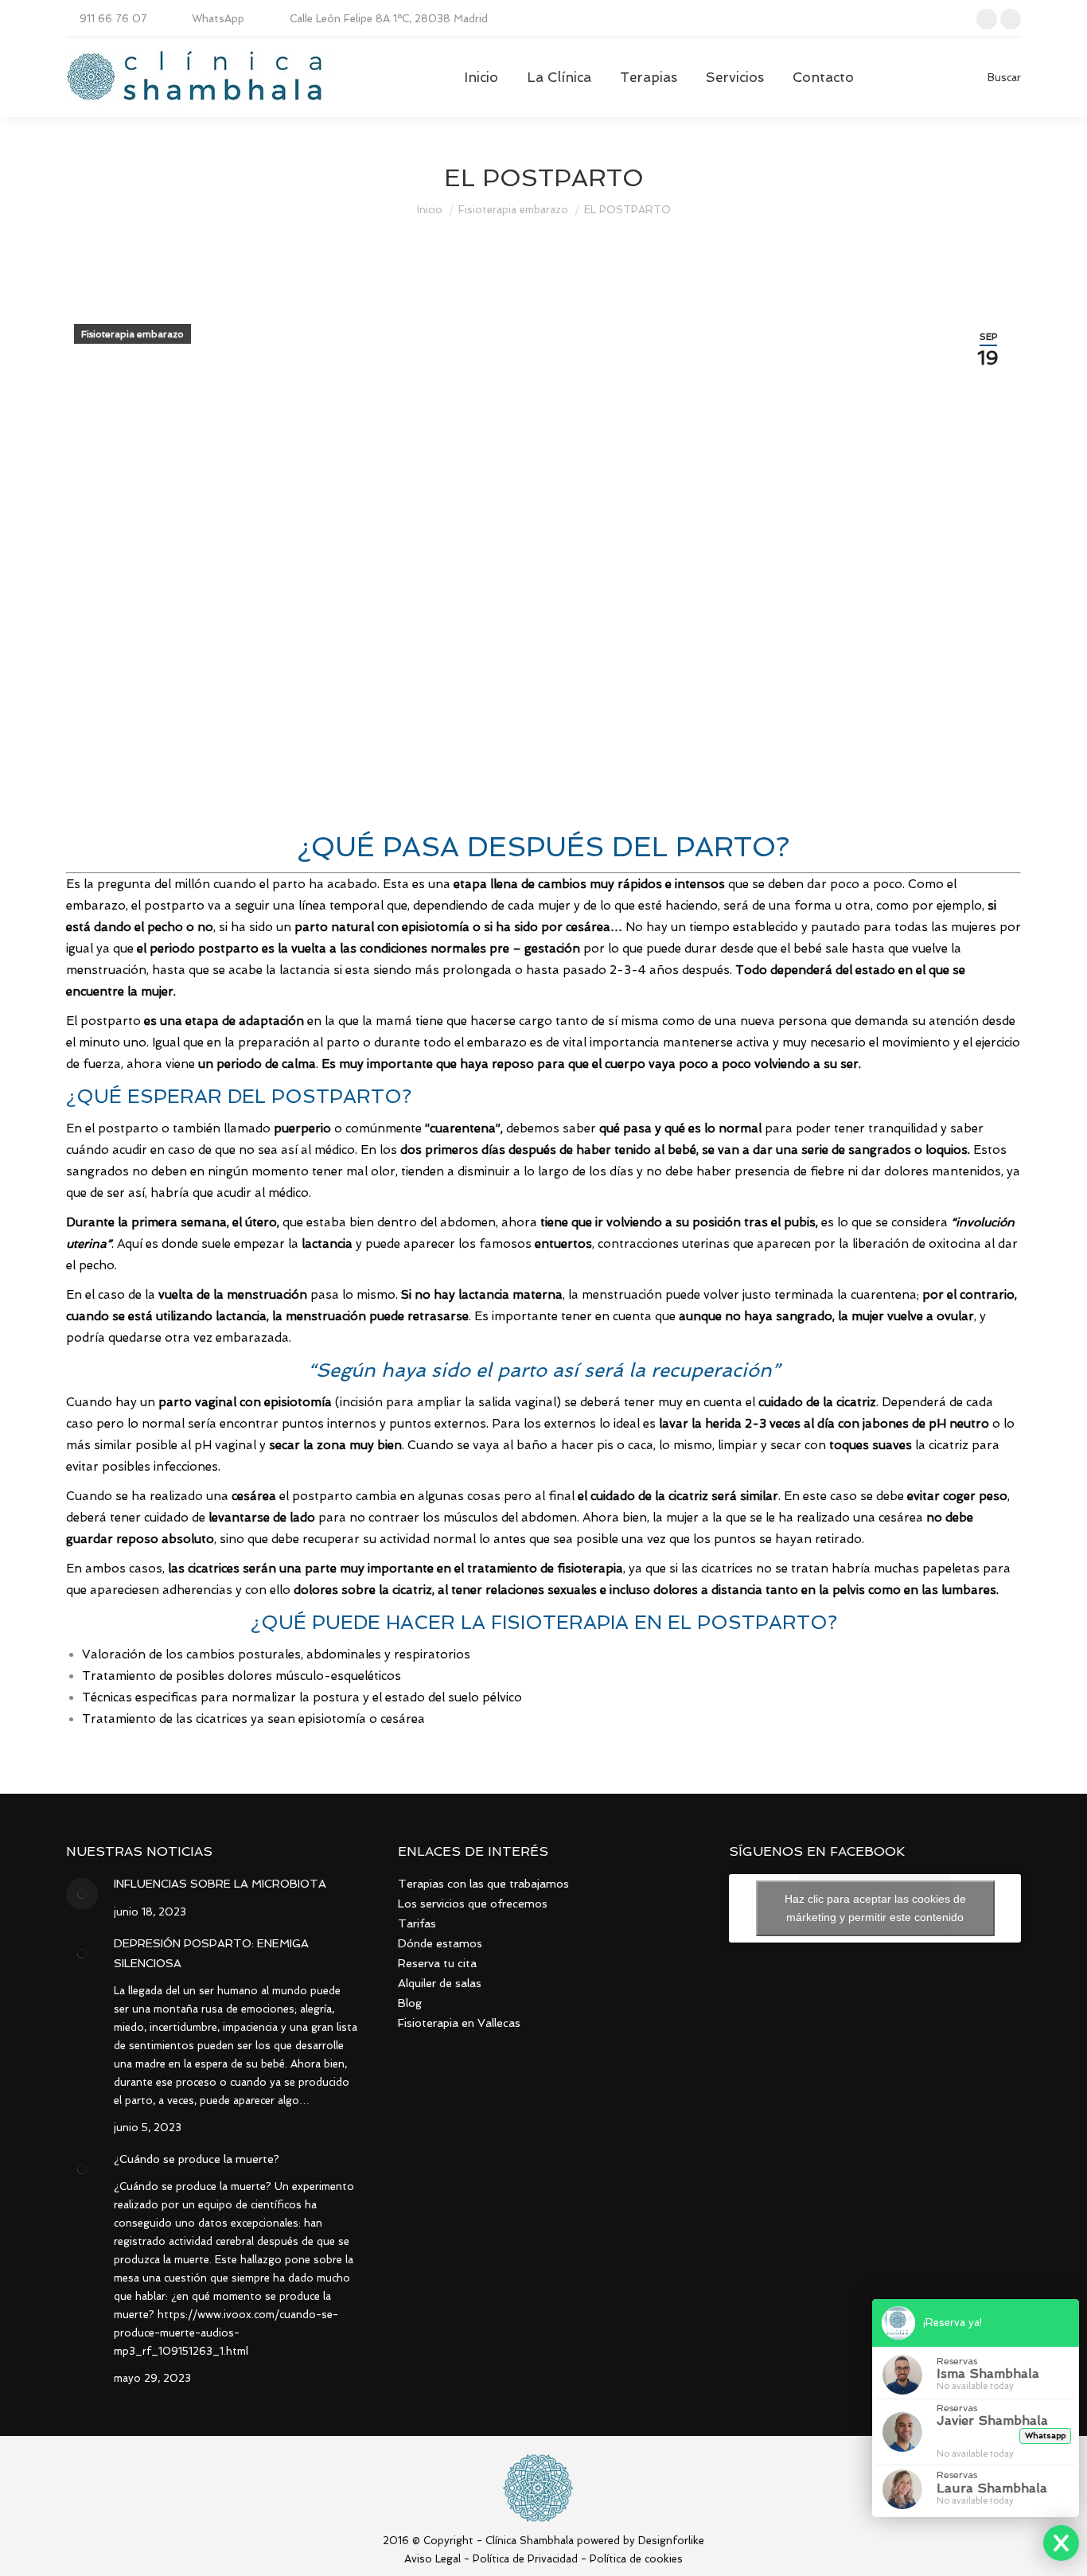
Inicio (430, 210)
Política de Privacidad (525, 2559)
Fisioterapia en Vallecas (459, 2023)
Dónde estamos (440, 1943)
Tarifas (417, 1923)
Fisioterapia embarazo (513, 210)
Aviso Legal (432, 2559)
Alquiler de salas (440, 1983)
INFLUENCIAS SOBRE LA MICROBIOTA (220, 1884)
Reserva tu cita (437, 1963)
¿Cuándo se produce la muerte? (197, 2159)
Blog (410, 2003)
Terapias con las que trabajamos (483, 1884)
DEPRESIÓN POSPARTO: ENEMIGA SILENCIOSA (211, 1953)
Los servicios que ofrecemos (473, 1904)
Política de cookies (636, 2559)
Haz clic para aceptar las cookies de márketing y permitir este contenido (875, 1908)
